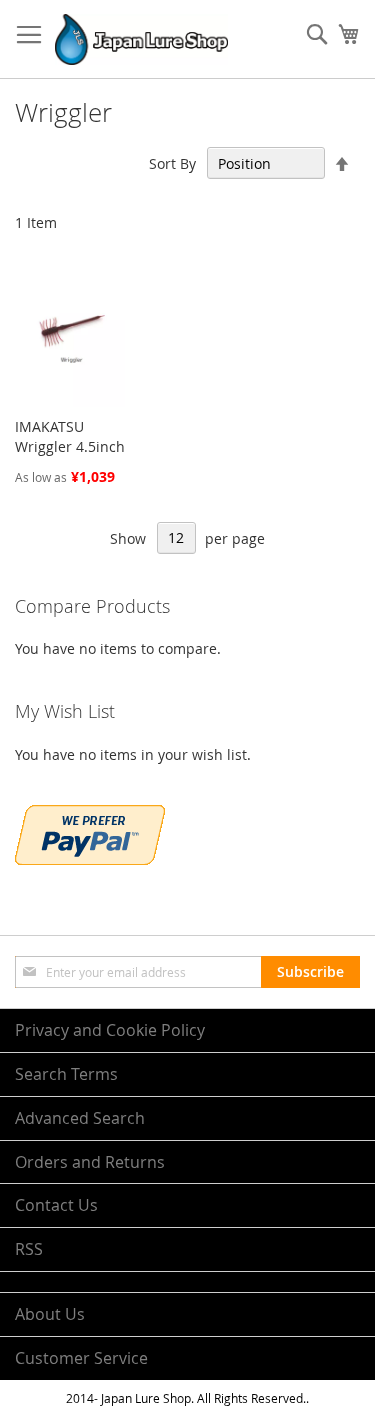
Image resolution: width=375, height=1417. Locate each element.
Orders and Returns (90, 1162)
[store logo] (141, 39)
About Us (50, 1314)
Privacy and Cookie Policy (110, 1030)
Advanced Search (80, 1118)
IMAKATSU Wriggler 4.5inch (70, 436)
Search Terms (66, 1074)
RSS (29, 1249)
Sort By (172, 163)
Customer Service (81, 1358)
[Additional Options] (90, 859)
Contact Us (56, 1205)
